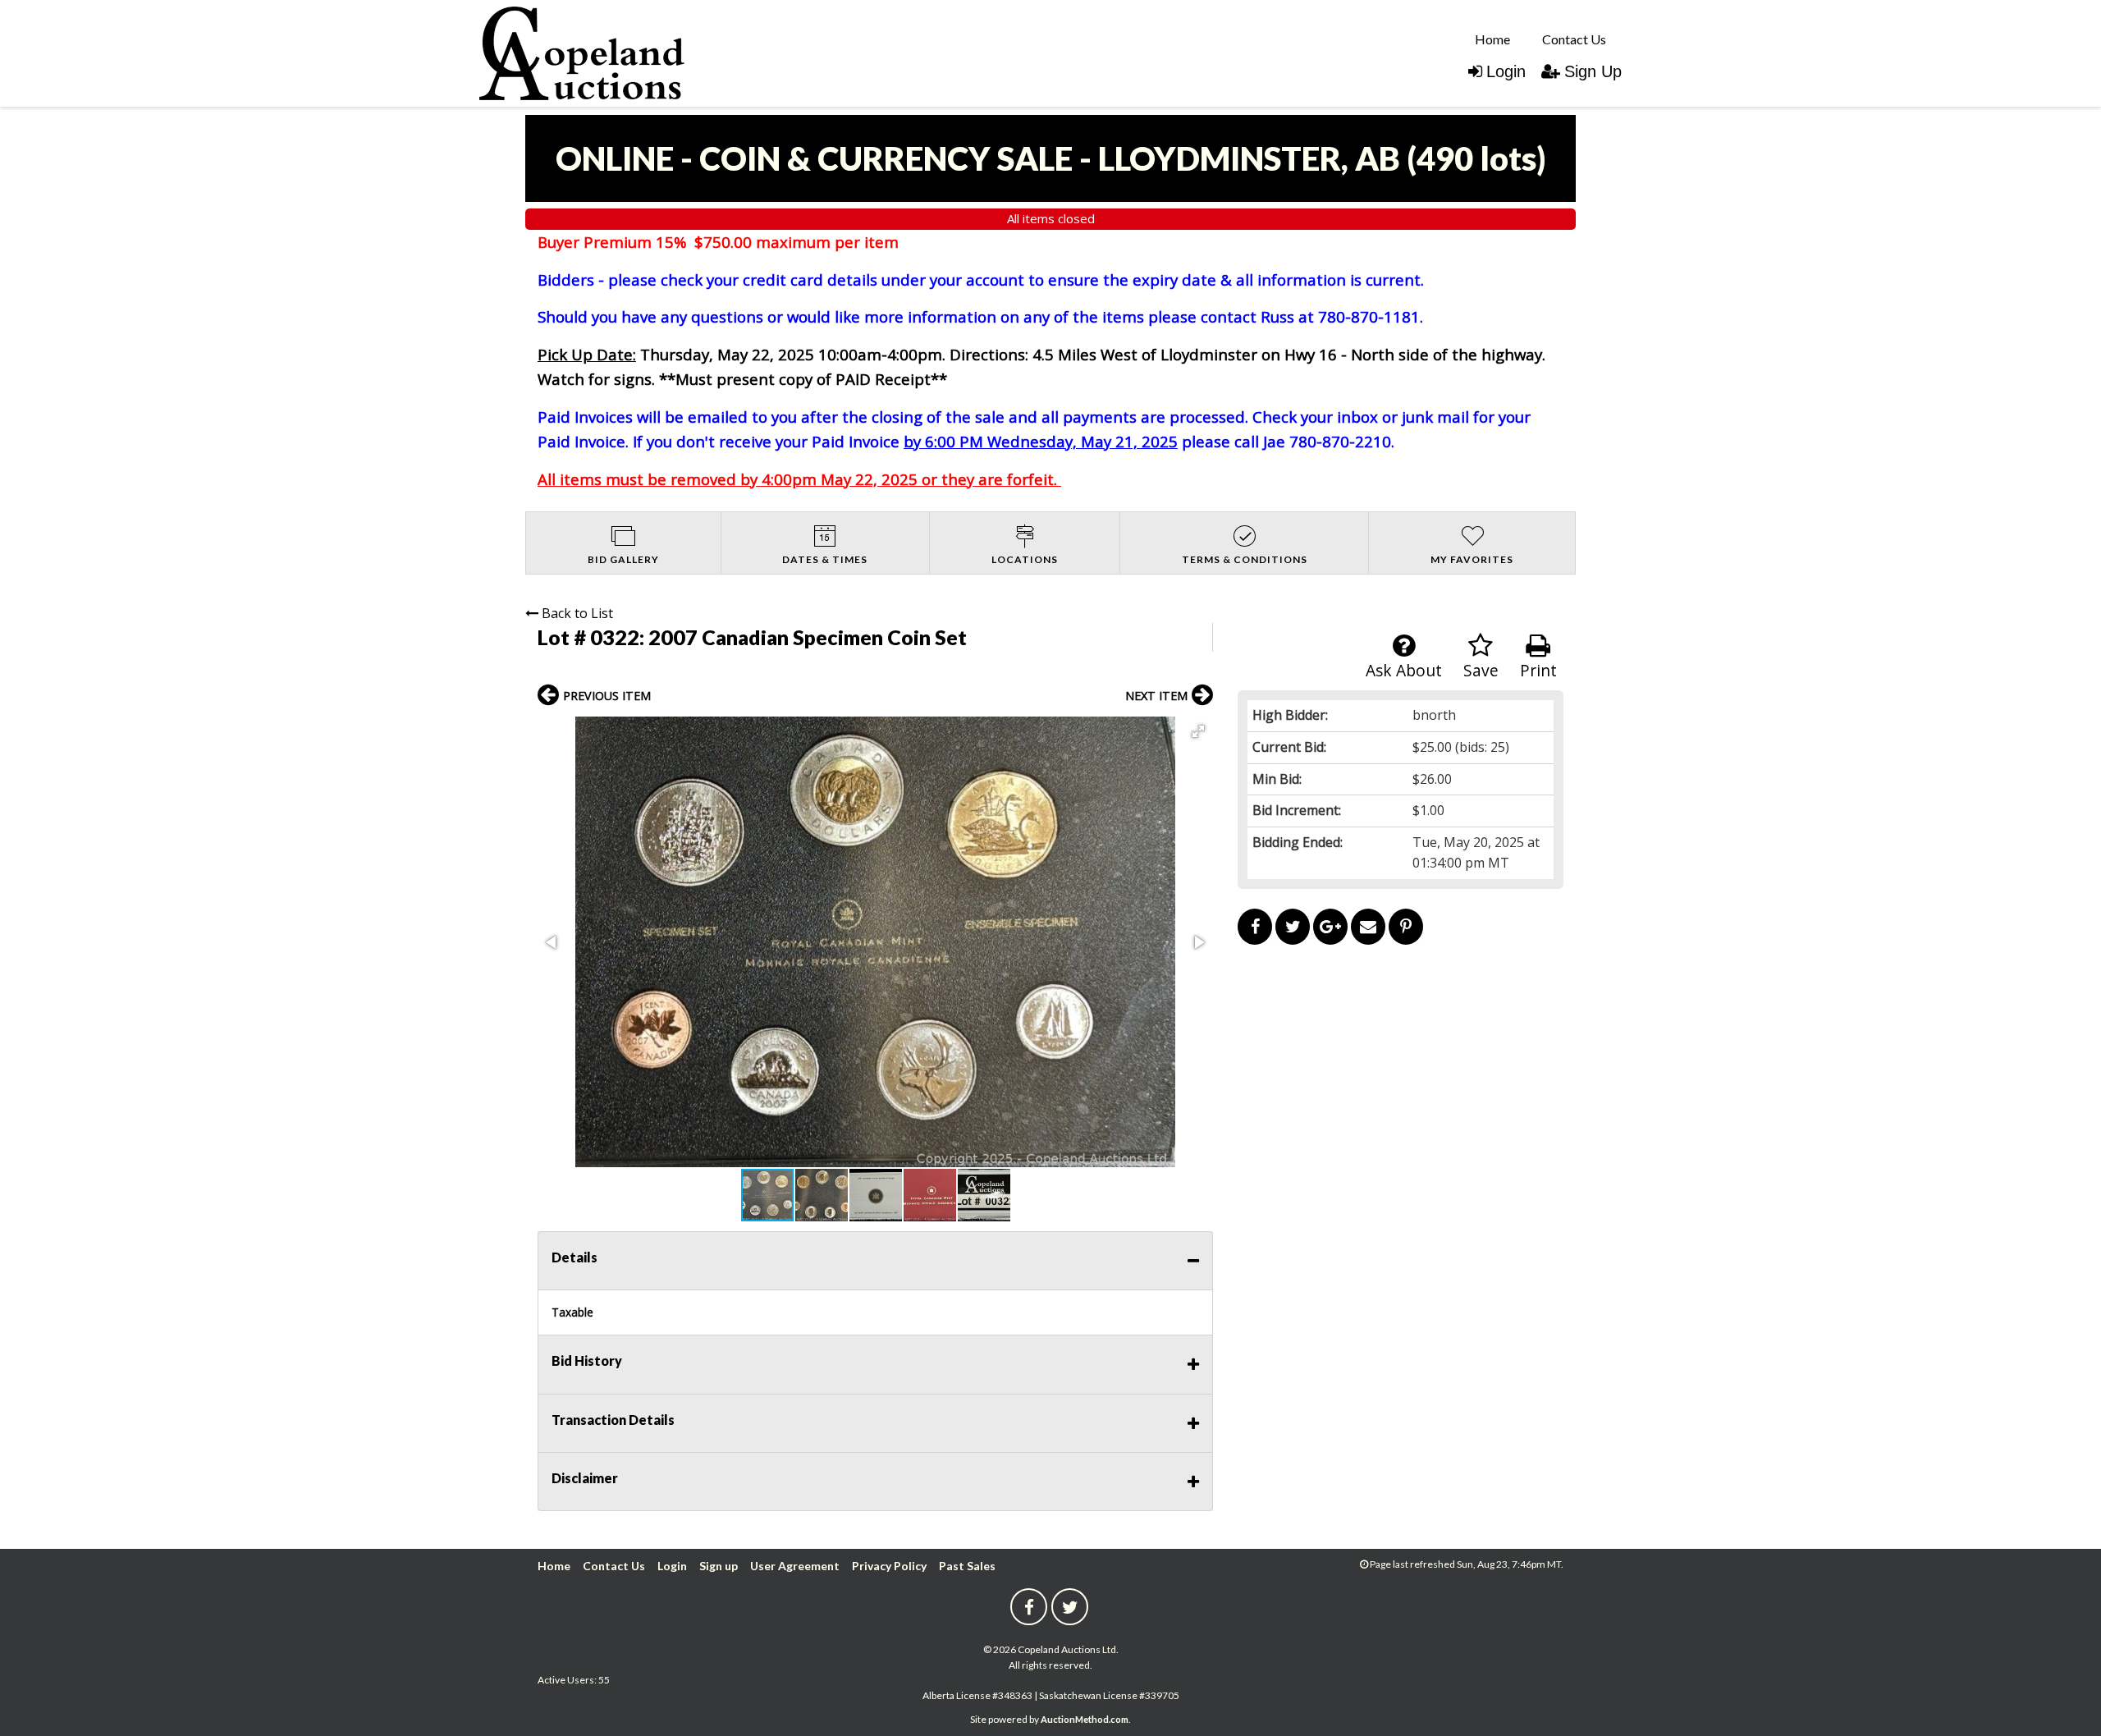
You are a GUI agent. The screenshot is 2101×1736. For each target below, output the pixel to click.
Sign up (719, 1566)
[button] (1198, 731)
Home (1492, 39)
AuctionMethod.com (1085, 1719)
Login (1506, 71)
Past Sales (967, 1566)
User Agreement (795, 1566)
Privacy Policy (889, 1566)
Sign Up (1593, 71)
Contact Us (1574, 39)
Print (1538, 670)
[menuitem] (1492, 39)
